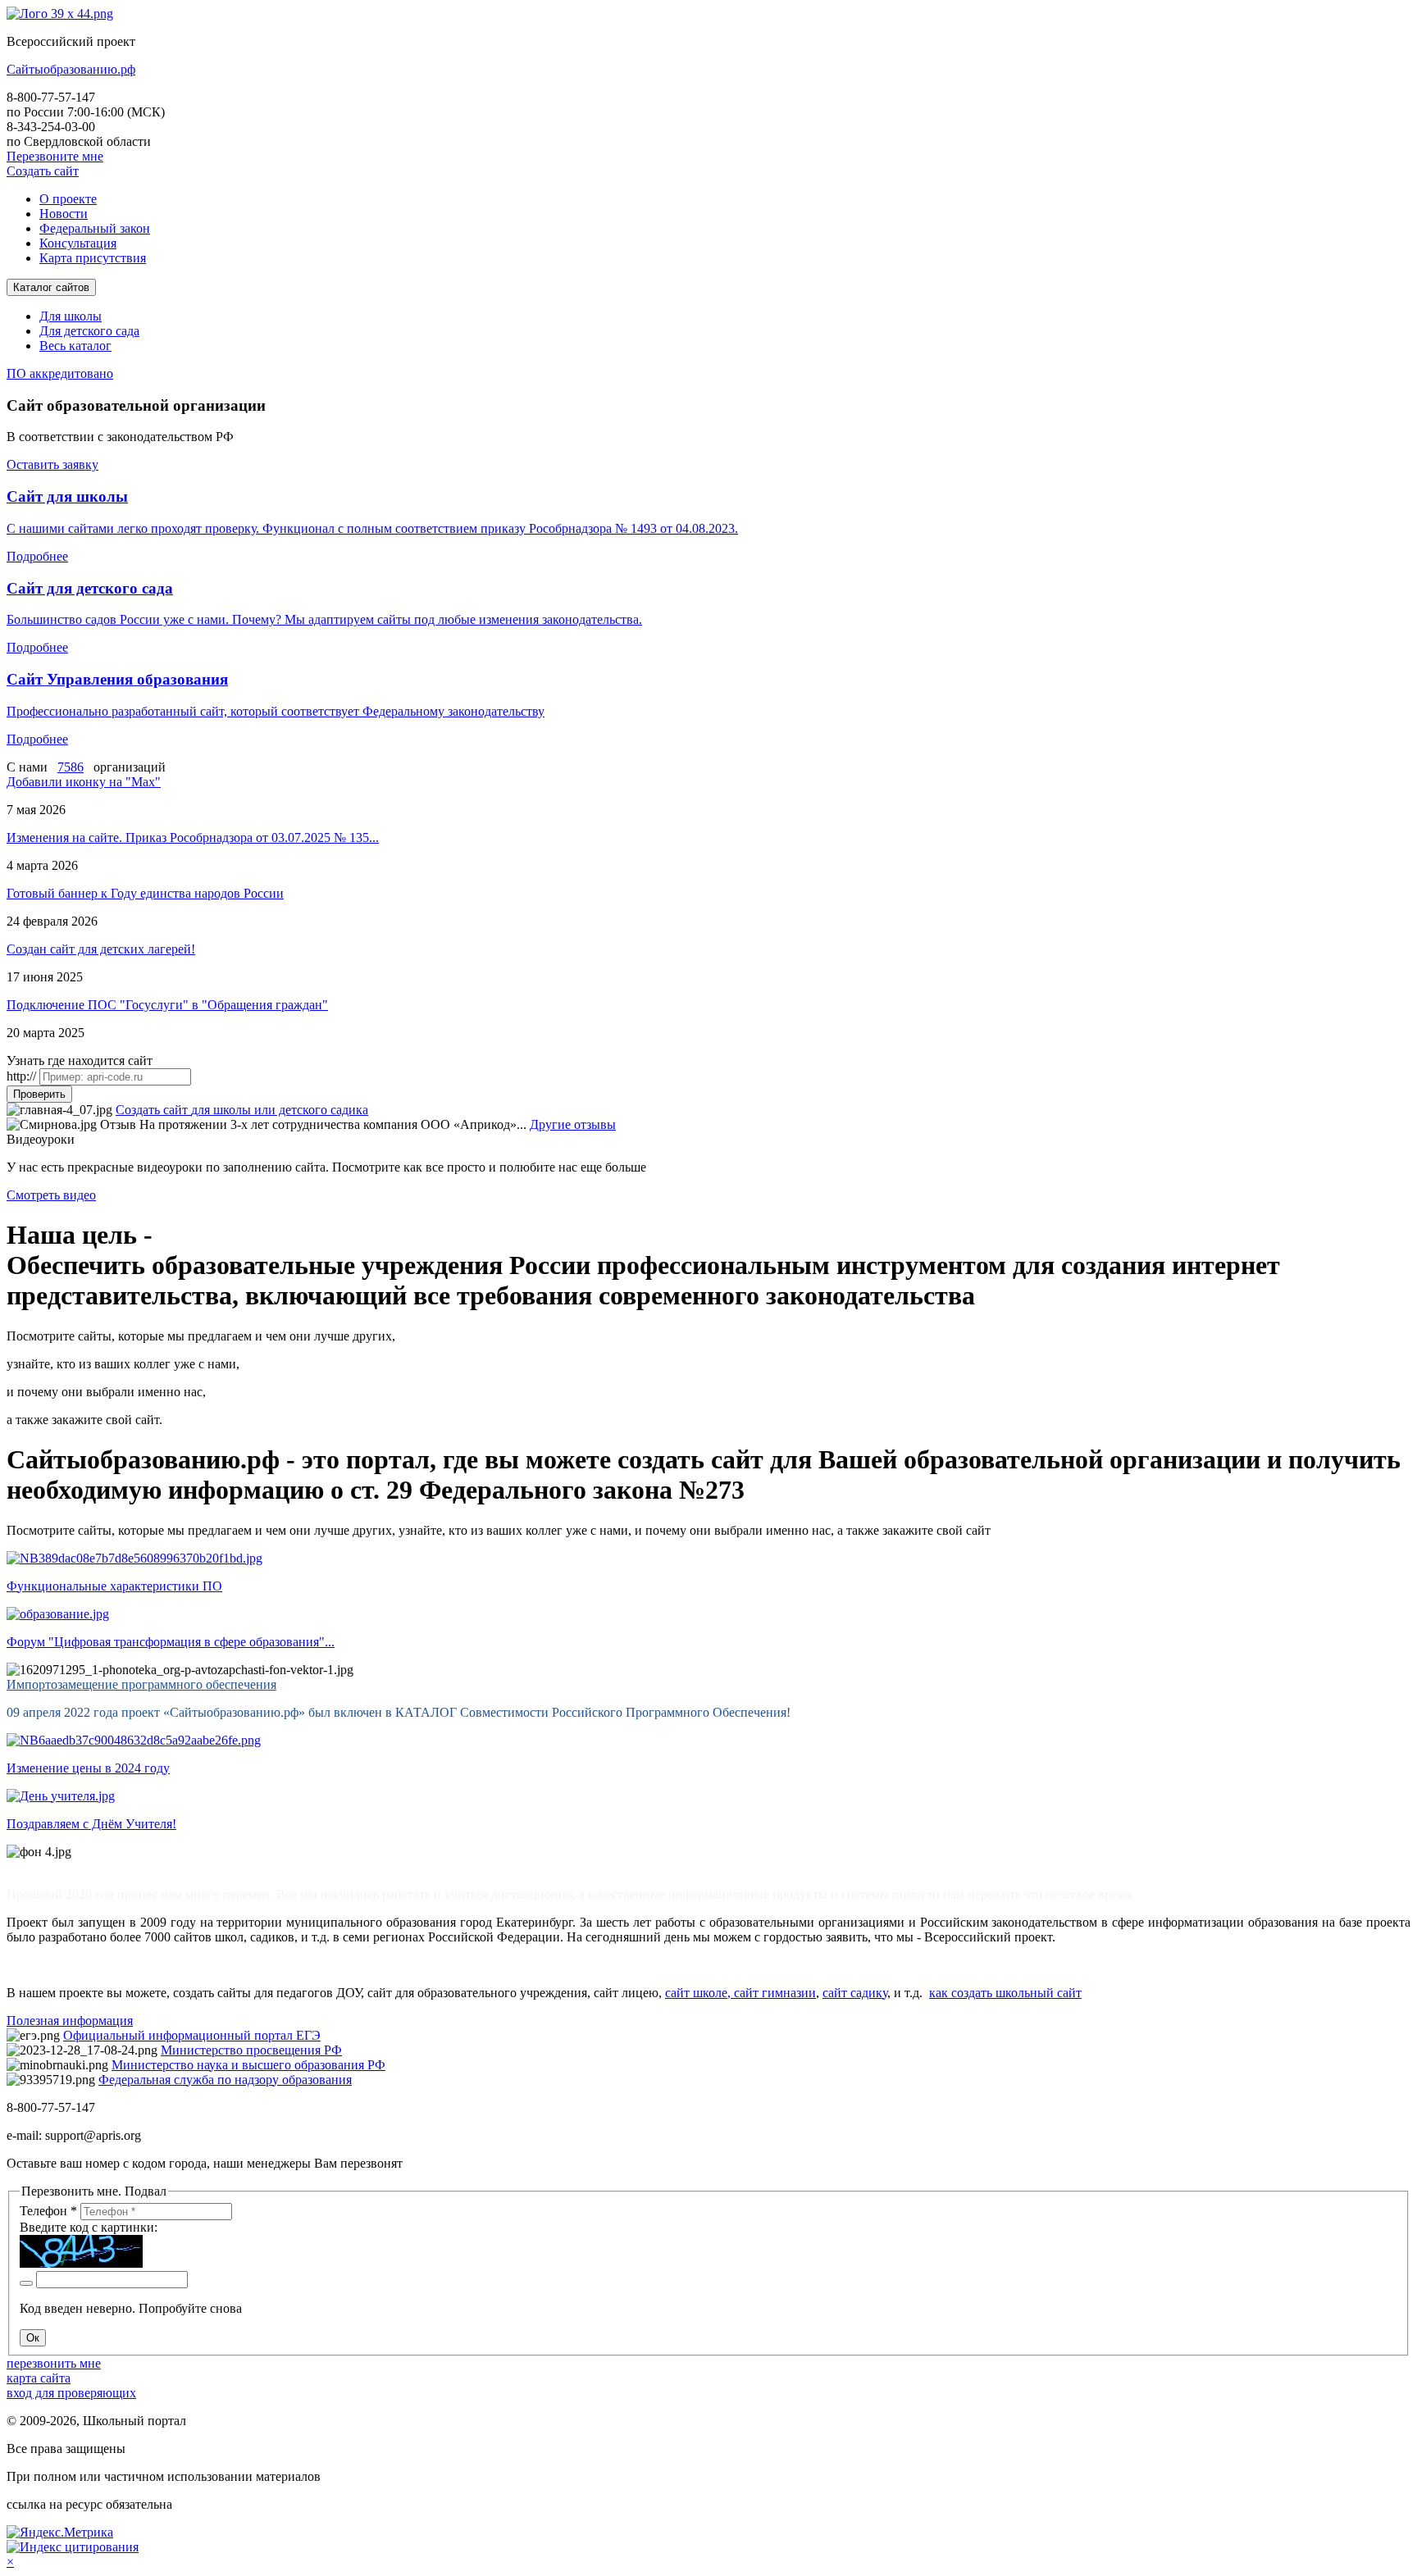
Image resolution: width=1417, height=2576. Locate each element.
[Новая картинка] (26, 2283)
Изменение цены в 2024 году (88, 1768)
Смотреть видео (51, 1195)
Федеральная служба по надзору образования (225, 2080)
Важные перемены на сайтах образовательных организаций (175, 1866)
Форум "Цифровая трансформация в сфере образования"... (171, 1642)
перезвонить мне (54, 2363)
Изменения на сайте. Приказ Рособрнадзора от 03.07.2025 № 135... (193, 837)
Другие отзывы (573, 1124)
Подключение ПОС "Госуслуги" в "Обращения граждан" (167, 1005)
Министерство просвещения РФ (251, 2050)
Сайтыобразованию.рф (71, 69)
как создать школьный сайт (1005, 1993)
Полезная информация (70, 2021)
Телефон (48, 2211)
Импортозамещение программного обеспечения (141, 1684)
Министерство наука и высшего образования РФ (248, 2065)
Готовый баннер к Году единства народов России (145, 893)
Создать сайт (43, 171)
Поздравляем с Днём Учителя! (91, 1824)
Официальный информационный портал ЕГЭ (192, 2035)
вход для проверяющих (71, 2393)
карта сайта (39, 2378)
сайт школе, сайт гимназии (740, 1993)
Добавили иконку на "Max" (84, 782)
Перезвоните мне (55, 156)
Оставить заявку (52, 464)
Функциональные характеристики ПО (114, 1586)
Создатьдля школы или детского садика (242, 1110)
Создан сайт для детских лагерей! (101, 949)
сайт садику (855, 1993)
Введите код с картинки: (89, 2227)
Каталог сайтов (51, 287)
